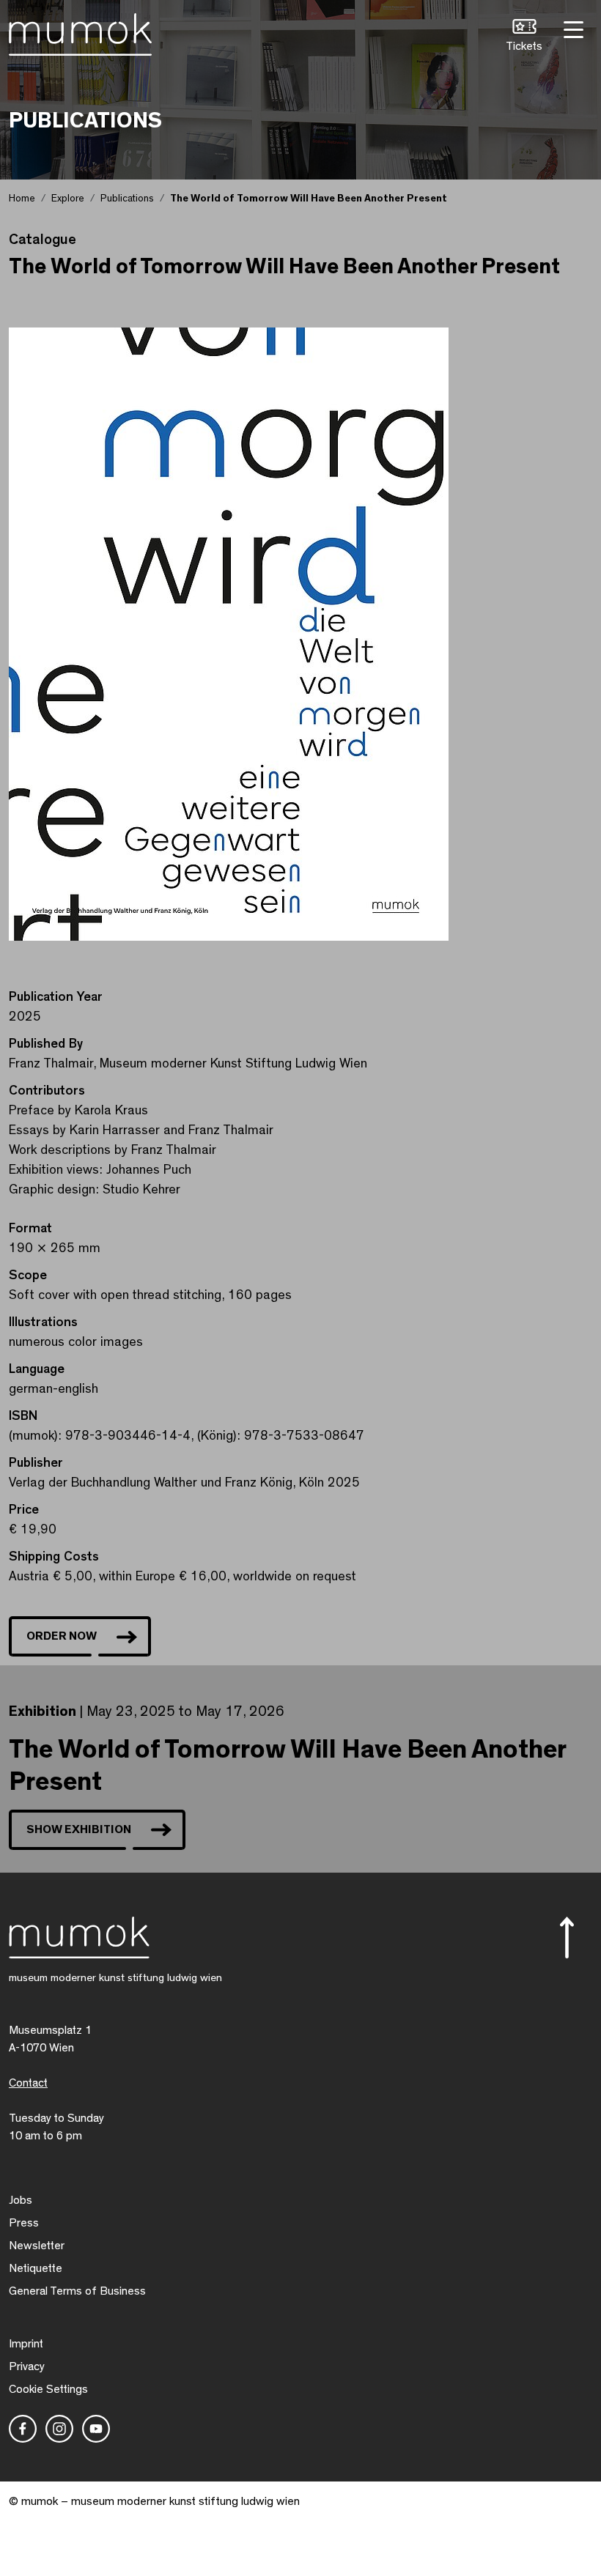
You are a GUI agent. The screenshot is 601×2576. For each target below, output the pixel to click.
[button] (524, 37)
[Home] (80, 32)
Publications (127, 199)
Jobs (21, 2200)
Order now (62, 1636)
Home (22, 199)
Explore (68, 199)
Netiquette (36, 2268)
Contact (28, 2083)
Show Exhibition (79, 1829)
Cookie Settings (48, 2389)
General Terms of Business (77, 2291)
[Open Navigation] (572, 28)
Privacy (27, 2366)
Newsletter (37, 2246)
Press (24, 2223)
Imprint (26, 2344)
